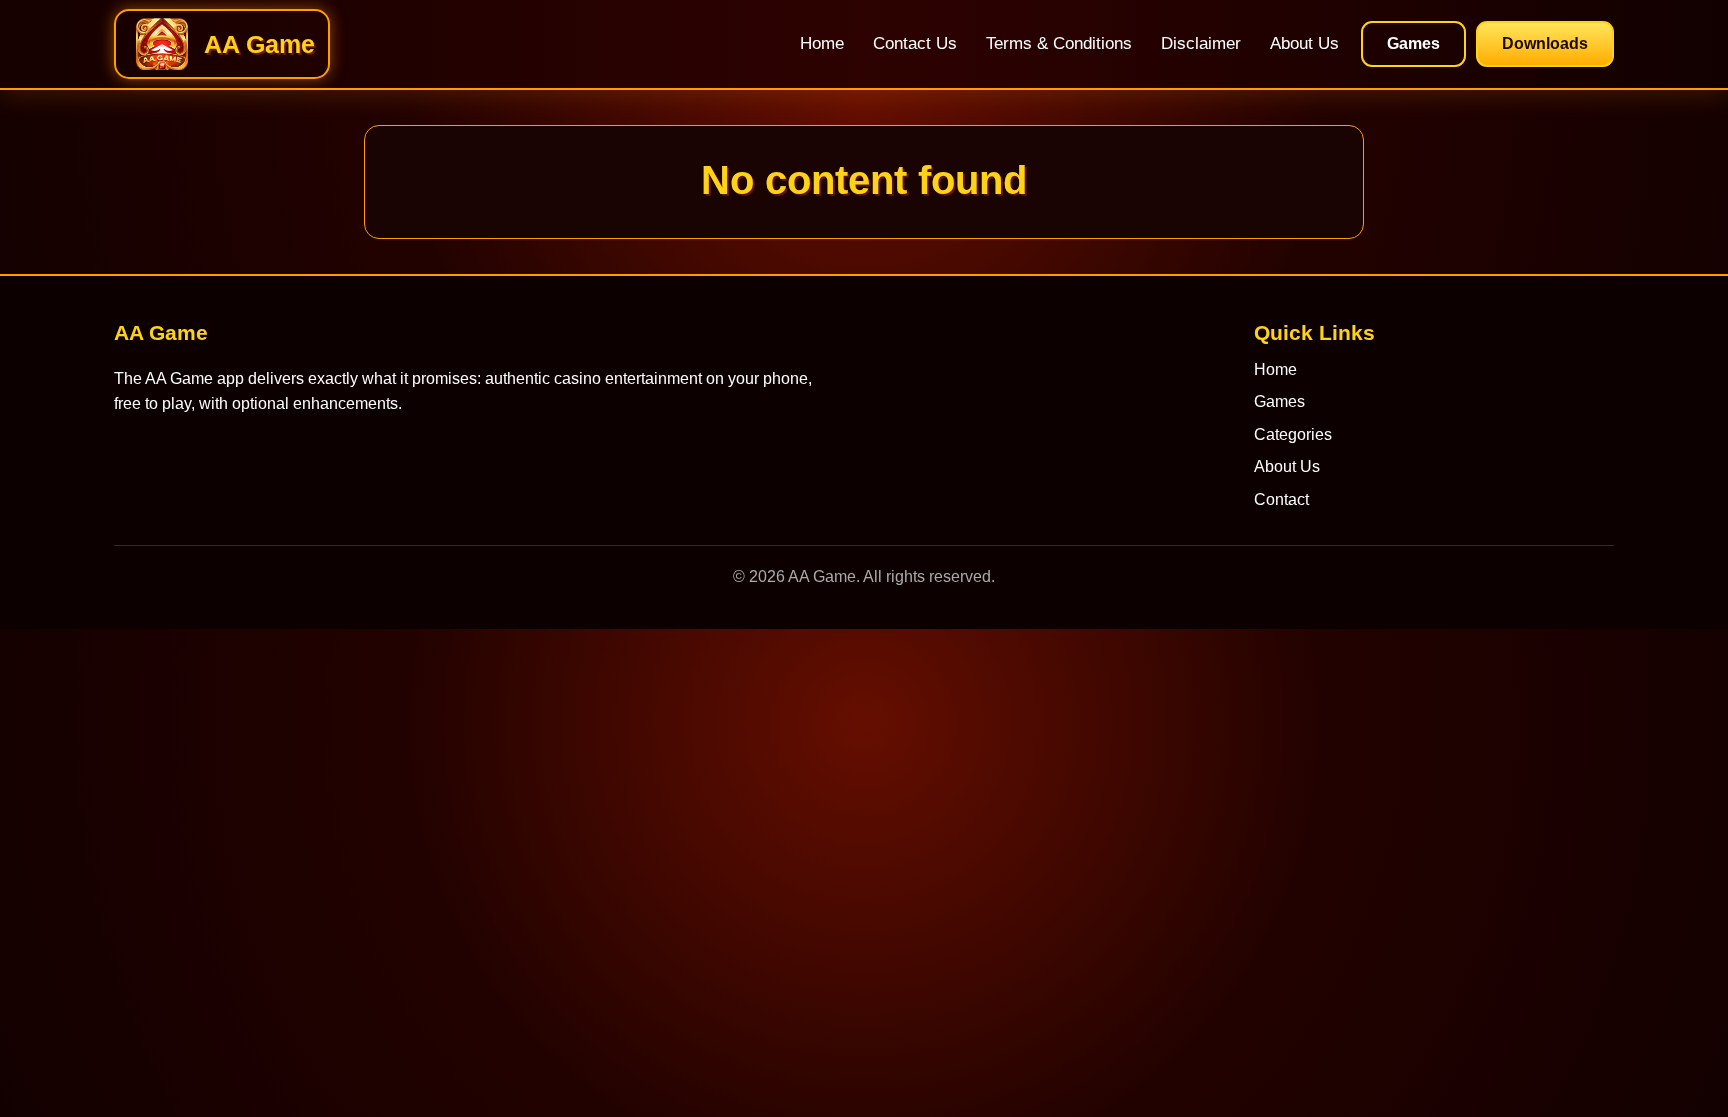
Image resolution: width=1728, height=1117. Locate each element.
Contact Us (915, 43)
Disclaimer (1201, 43)
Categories (1293, 434)
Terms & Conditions (1059, 43)
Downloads (1545, 43)
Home (822, 43)
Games (1413, 43)
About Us (1304, 43)
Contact (1281, 499)
